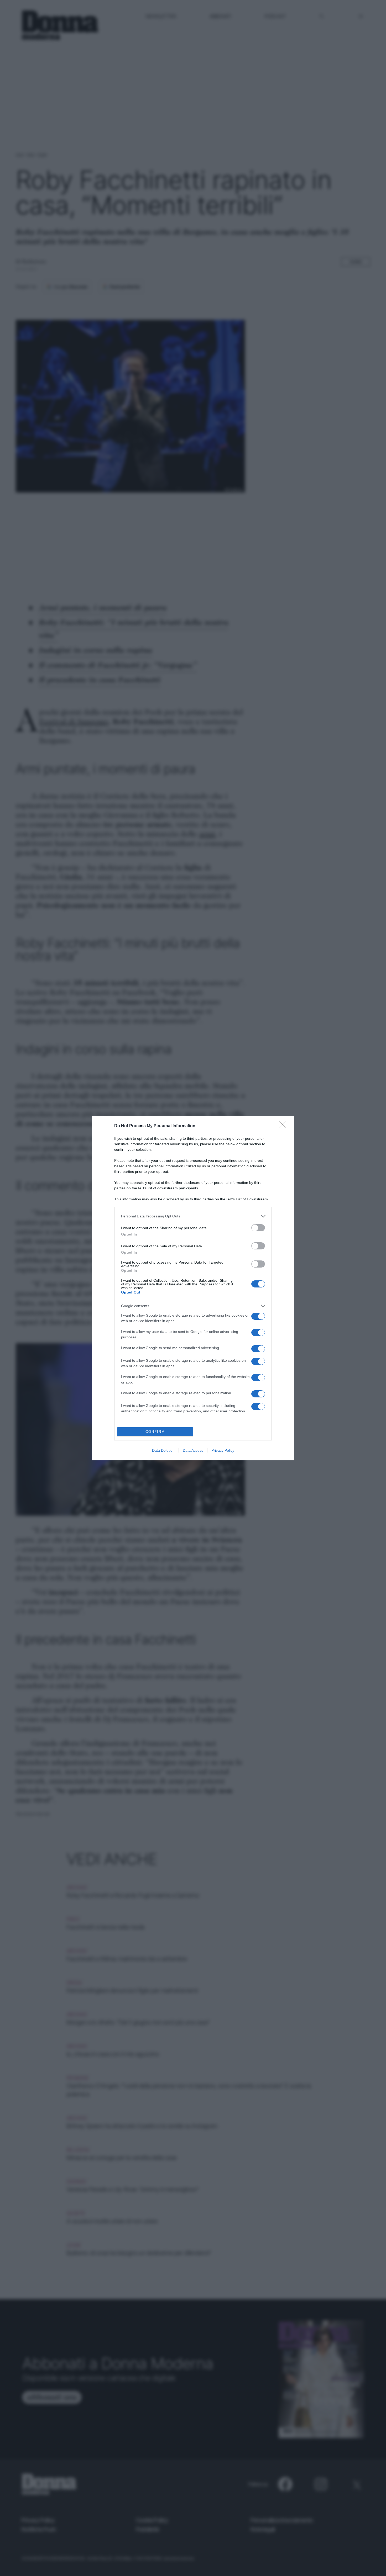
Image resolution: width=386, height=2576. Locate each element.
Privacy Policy (223, 1450)
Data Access (193, 1450)
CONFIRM (155, 1432)
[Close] (284, 1126)
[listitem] (193, 1216)
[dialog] (193, 1288)
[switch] (258, 1228)
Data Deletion (163, 1450)
